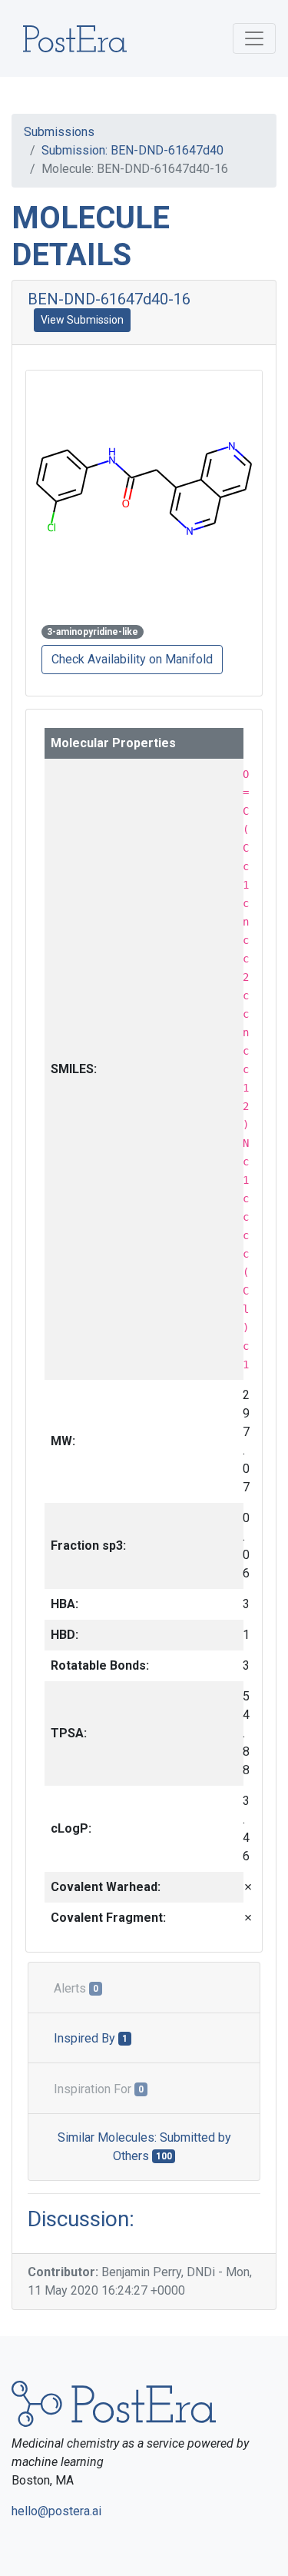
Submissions (59, 132)
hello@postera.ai (56, 2511)
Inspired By (91, 2038)
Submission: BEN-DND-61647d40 (132, 150)
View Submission (82, 320)
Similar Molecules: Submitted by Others (144, 2147)
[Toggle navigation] (254, 38)
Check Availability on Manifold (132, 659)
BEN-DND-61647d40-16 (109, 299)
